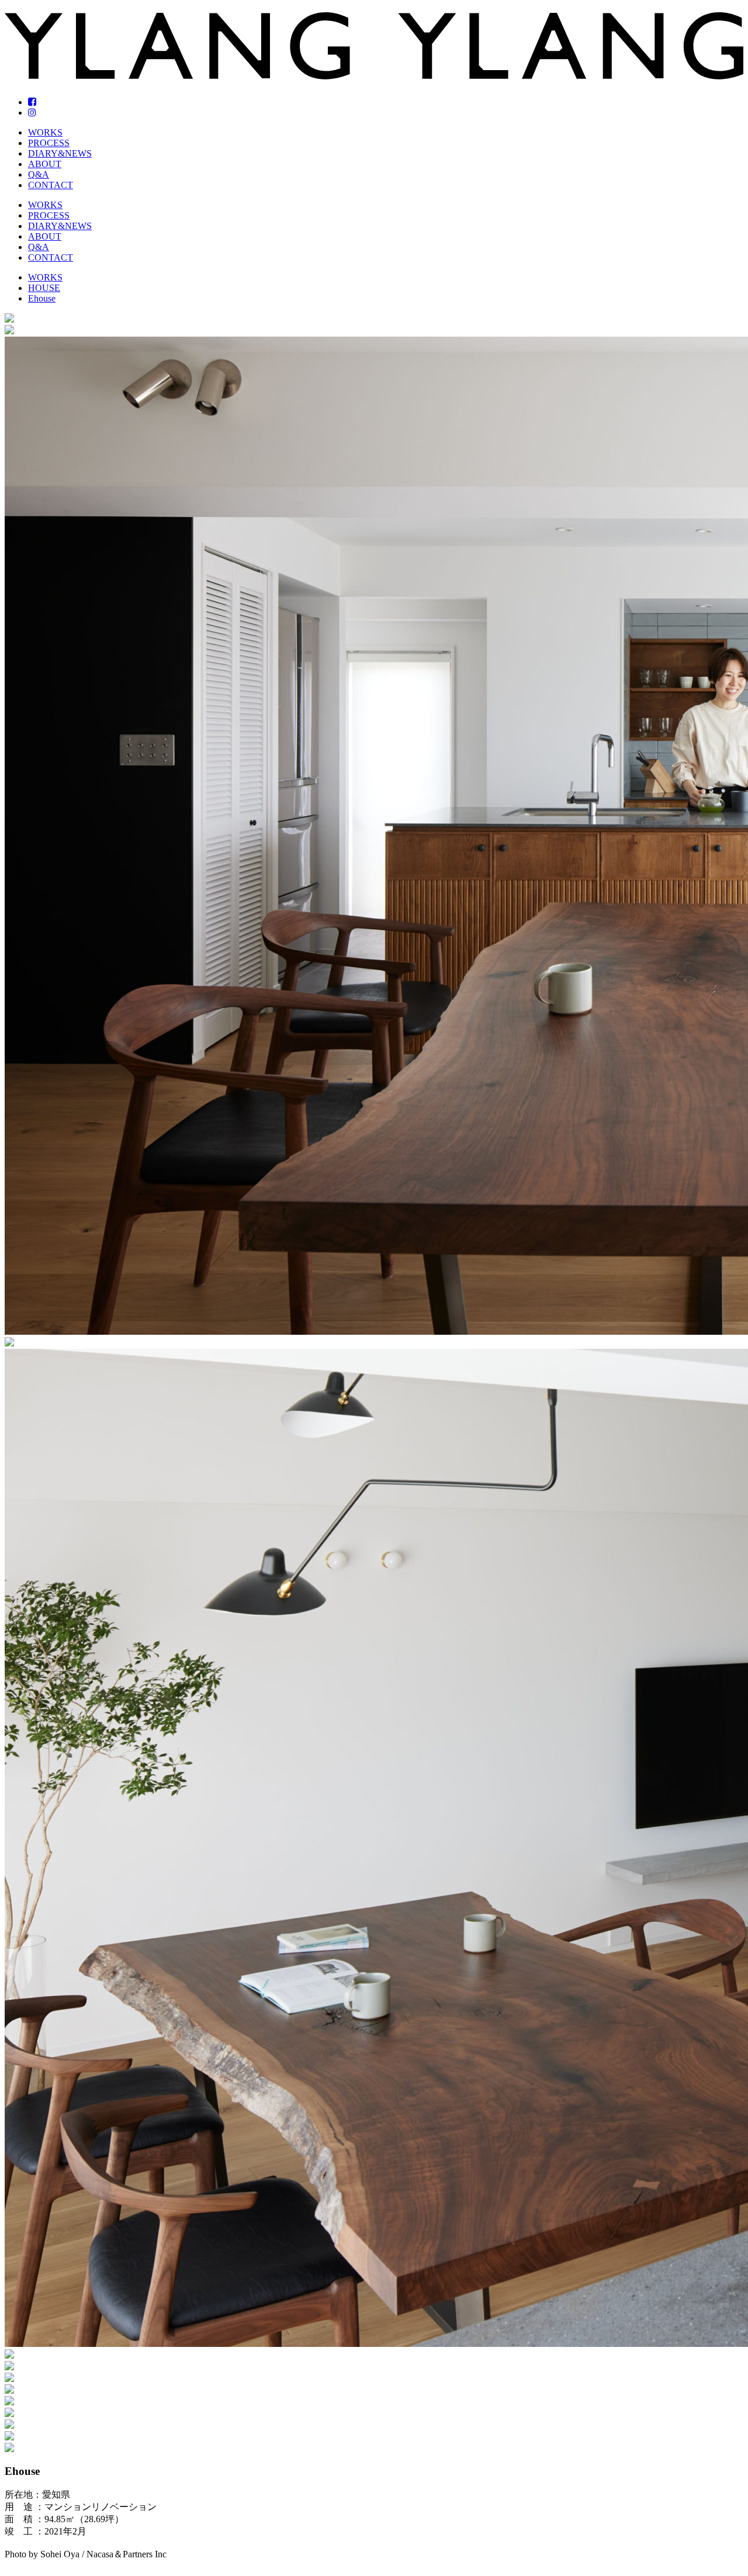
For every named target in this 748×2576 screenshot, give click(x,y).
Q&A (39, 174)
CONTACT (51, 185)
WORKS (45, 132)
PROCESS (49, 143)
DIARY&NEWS (60, 153)
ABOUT (45, 164)
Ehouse (42, 298)
